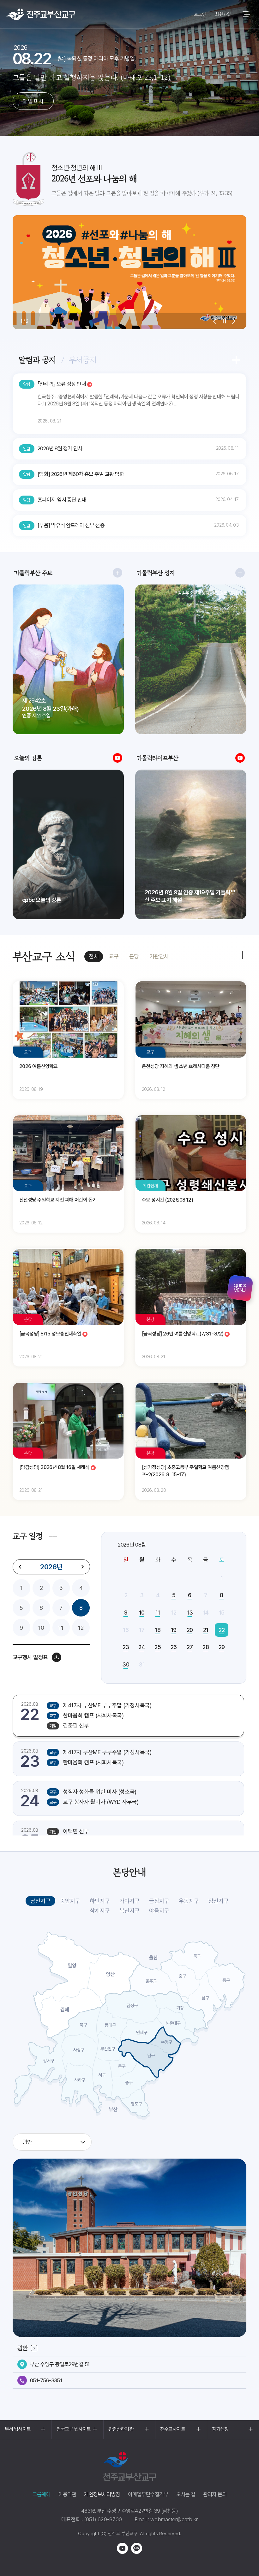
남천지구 (40, 1901)
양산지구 (219, 1901)
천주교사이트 (173, 2429)
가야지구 (129, 1901)
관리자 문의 (215, 2494)
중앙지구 (70, 1901)
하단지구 (100, 1901)
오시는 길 (186, 2494)
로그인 (200, 14)
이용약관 (67, 2494)
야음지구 (159, 1911)
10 (41, 1628)
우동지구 (189, 1901)
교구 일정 (28, 1536)
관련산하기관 (121, 2429)
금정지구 (159, 1901)
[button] (215, 321)
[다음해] (82, 1567)
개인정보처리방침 (102, 2494)
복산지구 (129, 1911)
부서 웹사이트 (18, 2429)
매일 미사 (33, 101)
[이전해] (20, 1567)
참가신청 (220, 2429)
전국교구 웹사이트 (74, 2429)
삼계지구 (100, 1911)
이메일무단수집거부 (148, 2494)
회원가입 (223, 14)
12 (81, 1628)
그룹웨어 (42, 2494)
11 (61, 1628)
